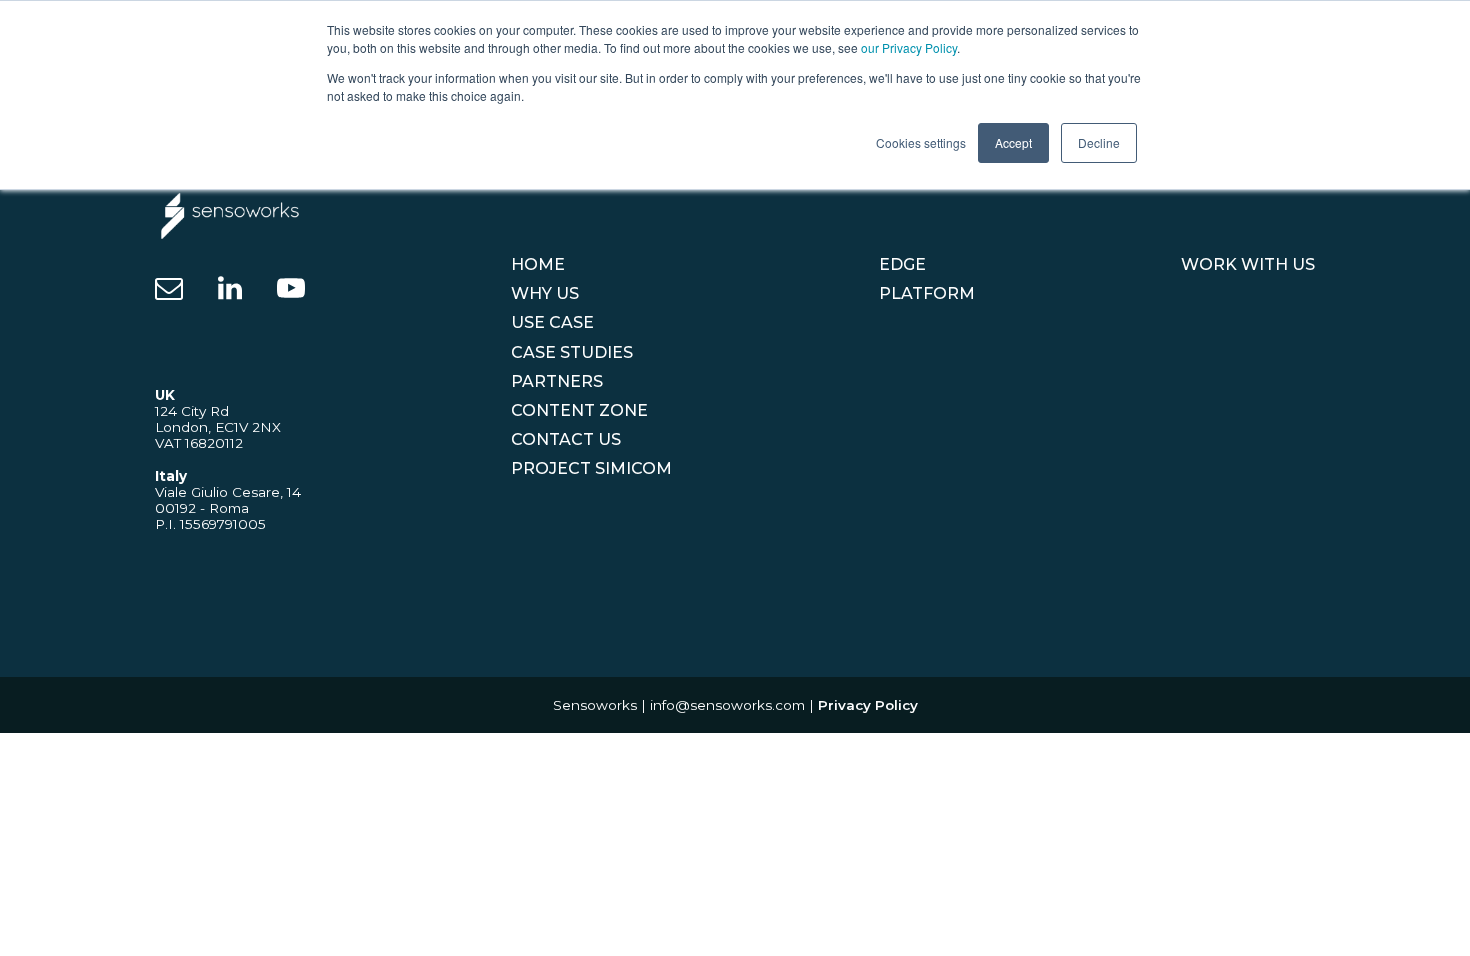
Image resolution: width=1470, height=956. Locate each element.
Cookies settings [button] (921, 142)
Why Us (545, 293)
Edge (902, 264)
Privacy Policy (868, 705)
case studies (572, 352)
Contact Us (566, 439)
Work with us (1248, 264)
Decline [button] (1099, 142)
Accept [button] (1013, 142)
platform (927, 293)
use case (552, 322)
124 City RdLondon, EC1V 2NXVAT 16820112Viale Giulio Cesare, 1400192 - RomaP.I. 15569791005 (228, 459)
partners (557, 381)
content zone (579, 410)
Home (538, 264)
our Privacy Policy (909, 47)
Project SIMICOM (591, 468)
